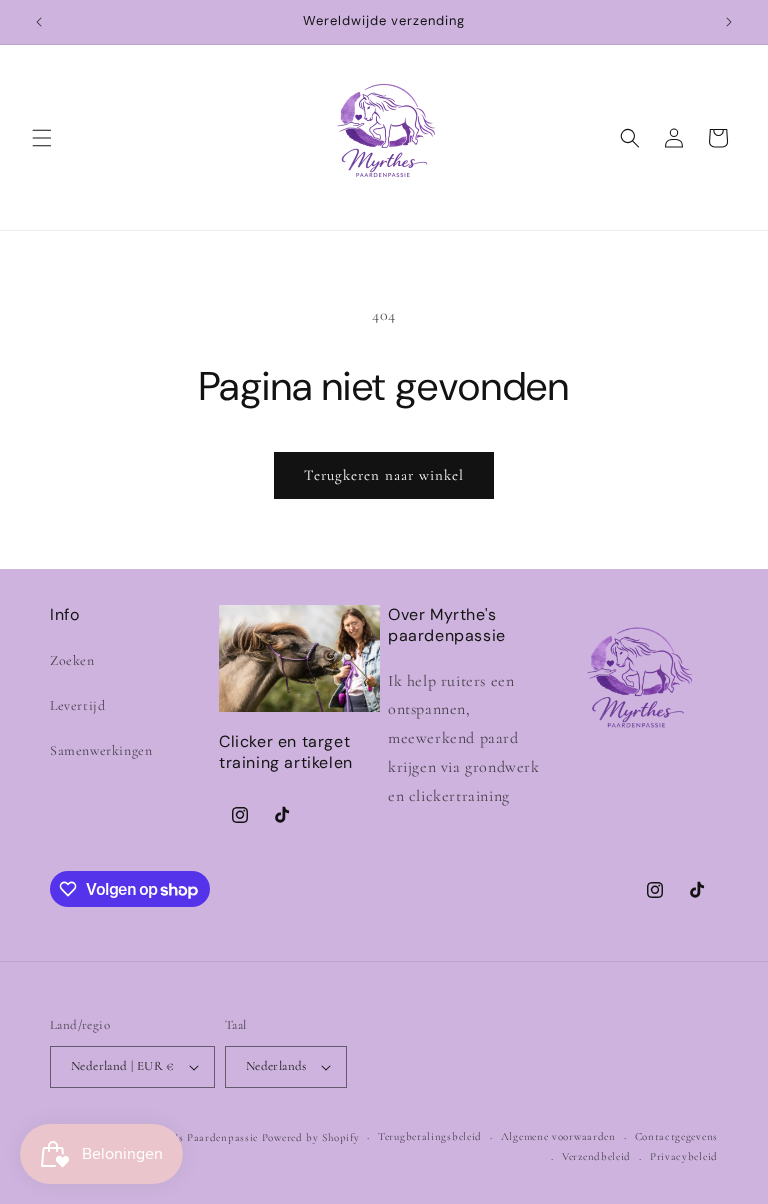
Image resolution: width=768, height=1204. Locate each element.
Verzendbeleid (596, 1156)
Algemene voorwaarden (558, 1136)
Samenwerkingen (101, 750)
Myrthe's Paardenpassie (199, 1137)
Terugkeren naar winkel (384, 475)
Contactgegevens (677, 1136)
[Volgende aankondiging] (729, 22)
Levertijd (77, 705)
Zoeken (72, 660)
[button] (42, 138)
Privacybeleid (684, 1156)
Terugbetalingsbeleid (430, 1136)
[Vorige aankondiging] (39, 22)
